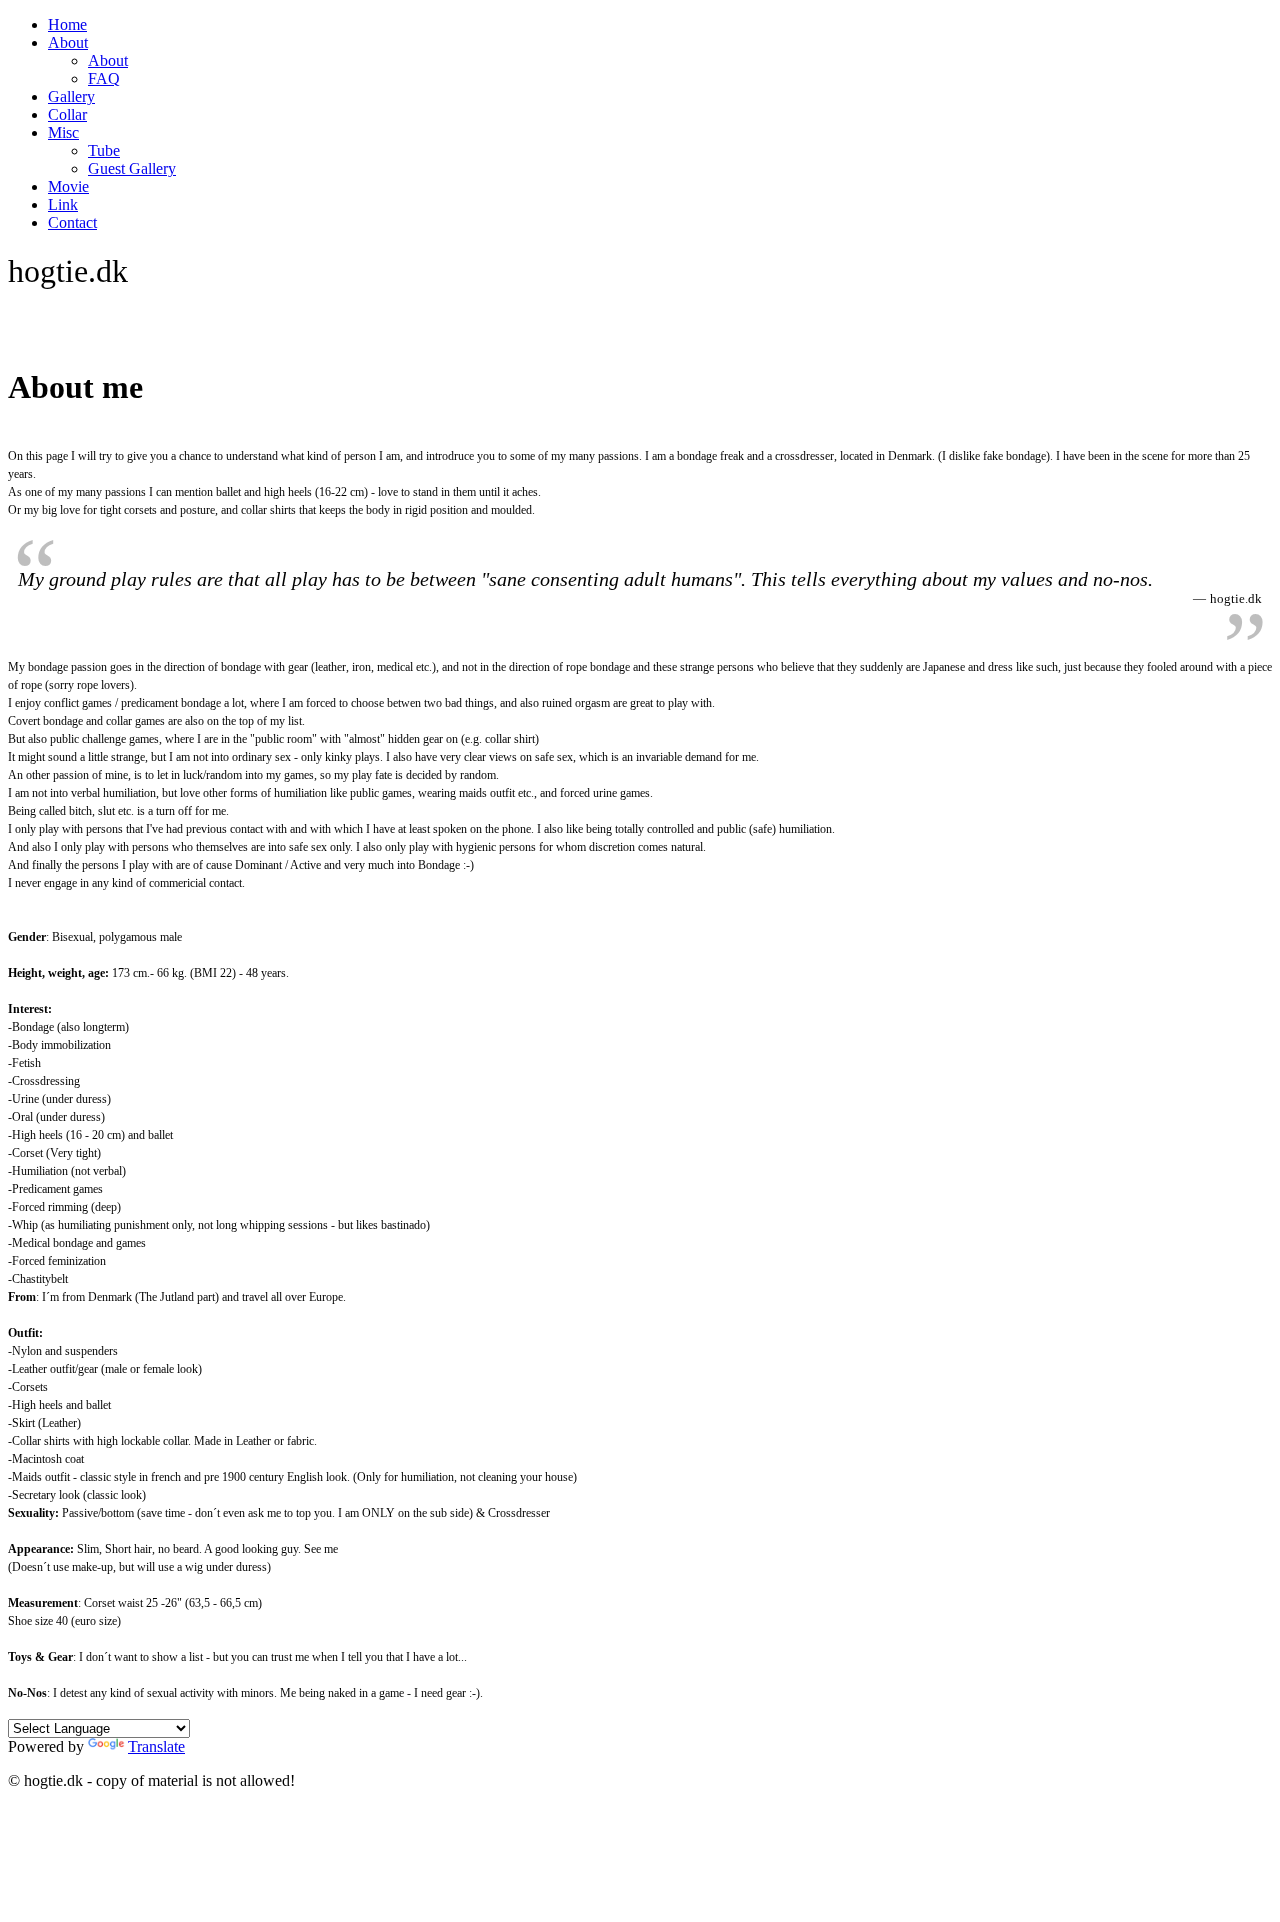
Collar (67, 114)
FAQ (104, 78)
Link (63, 204)
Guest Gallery (132, 168)
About (68, 42)
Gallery (71, 96)
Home (67, 24)
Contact (72, 222)
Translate (156, 1746)
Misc (63, 132)
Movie (68, 186)
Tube (104, 150)
